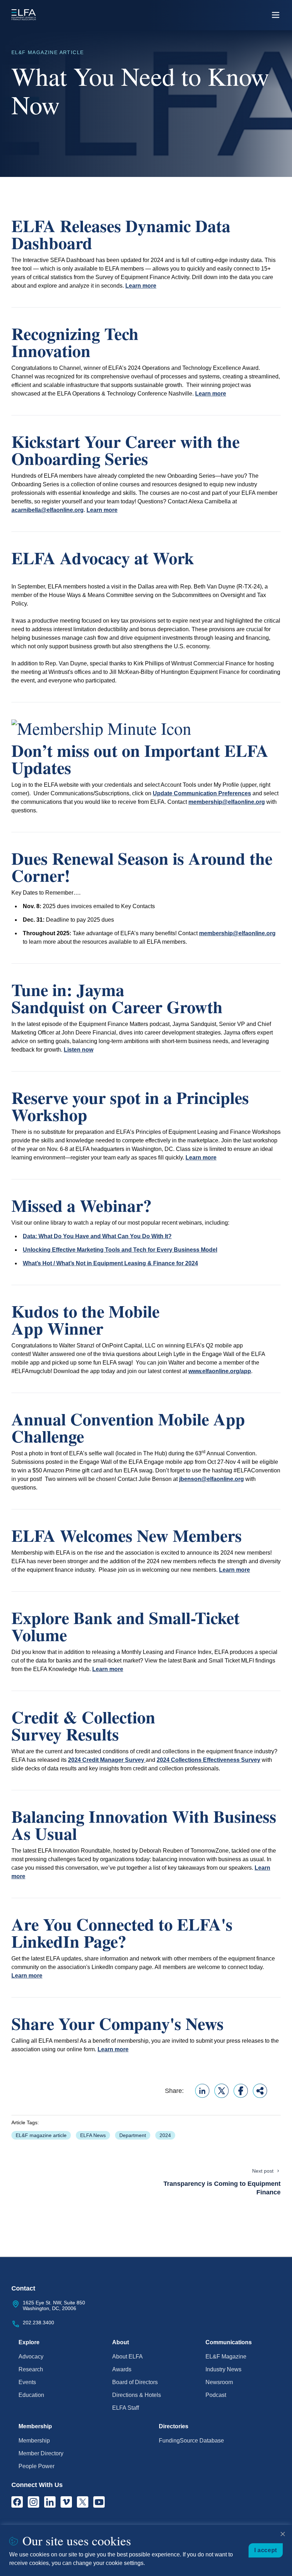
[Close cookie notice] (283, 2534)
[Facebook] (17, 2502)
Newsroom (219, 2382)
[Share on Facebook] (241, 2091)
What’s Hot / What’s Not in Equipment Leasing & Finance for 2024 (110, 1263)
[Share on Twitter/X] (221, 2091)
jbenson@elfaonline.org (212, 1479)
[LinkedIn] (50, 2502)
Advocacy (31, 2357)
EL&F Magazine (226, 2357)
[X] (83, 2502)
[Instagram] (33, 2502)
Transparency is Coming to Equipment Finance (222, 2188)
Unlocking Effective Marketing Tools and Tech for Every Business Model (120, 1250)
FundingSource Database (191, 2441)
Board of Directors (135, 2382)
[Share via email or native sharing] (260, 2091)
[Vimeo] (66, 2502)
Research (31, 2369)
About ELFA (127, 2357)
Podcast (216, 2395)
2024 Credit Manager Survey (107, 1760)
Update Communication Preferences (202, 793)
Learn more (141, 286)
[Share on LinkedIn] (202, 2091)
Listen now (79, 1050)
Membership (34, 2441)
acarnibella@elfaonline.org (48, 510)
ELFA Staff (126, 2408)
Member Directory (41, 2453)
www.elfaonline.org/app (220, 1371)
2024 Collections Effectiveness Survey (208, 1760)
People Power (36, 2466)
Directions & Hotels (137, 2395)
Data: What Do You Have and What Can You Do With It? (97, 1236)
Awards (122, 2369)
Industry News (223, 2369)
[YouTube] (99, 2502)
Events (27, 2382)
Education (31, 2395)
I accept (266, 2550)
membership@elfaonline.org (227, 802)
